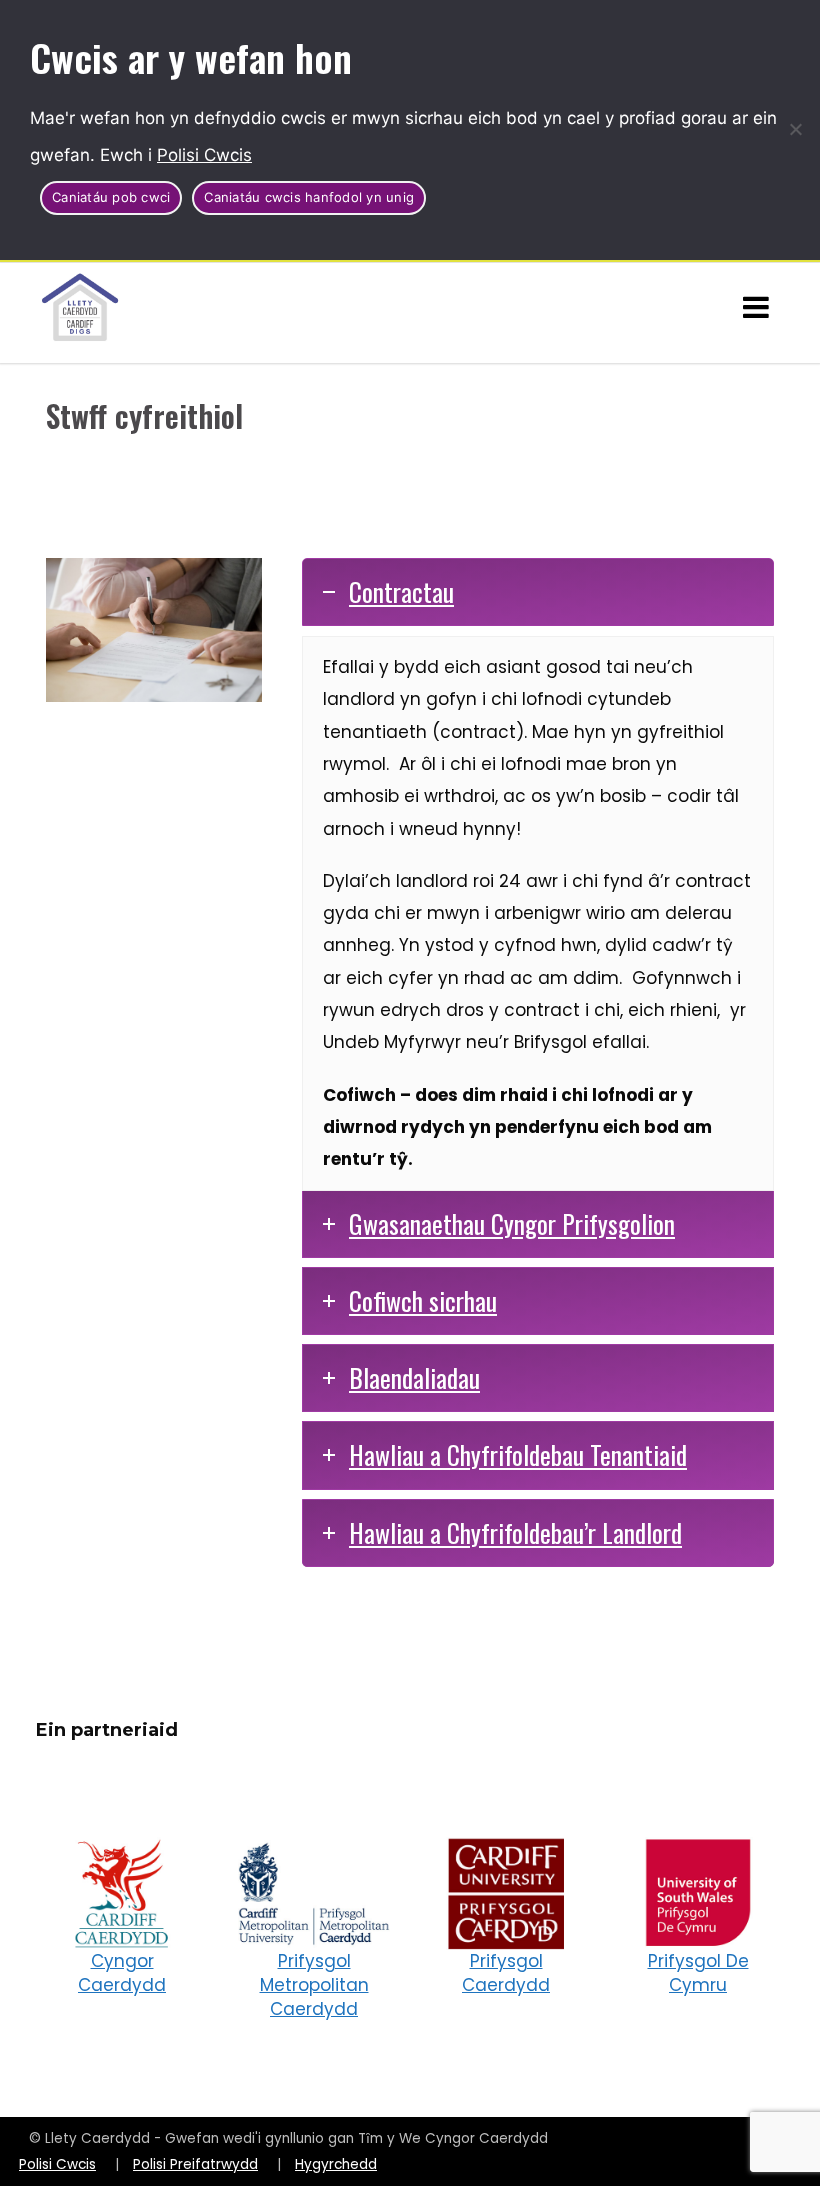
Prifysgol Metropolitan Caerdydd (314, 1985)
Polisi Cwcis (204, 155)
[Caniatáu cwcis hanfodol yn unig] (795, 129)
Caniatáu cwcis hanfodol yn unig (309, 197)
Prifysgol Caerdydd (506, 1973)
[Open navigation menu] (756, 308)
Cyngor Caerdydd (122, 1973)
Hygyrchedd (336, 2164)
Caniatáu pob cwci (111, 197)
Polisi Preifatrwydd (195, 2164)
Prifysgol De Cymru (698, 1973)
